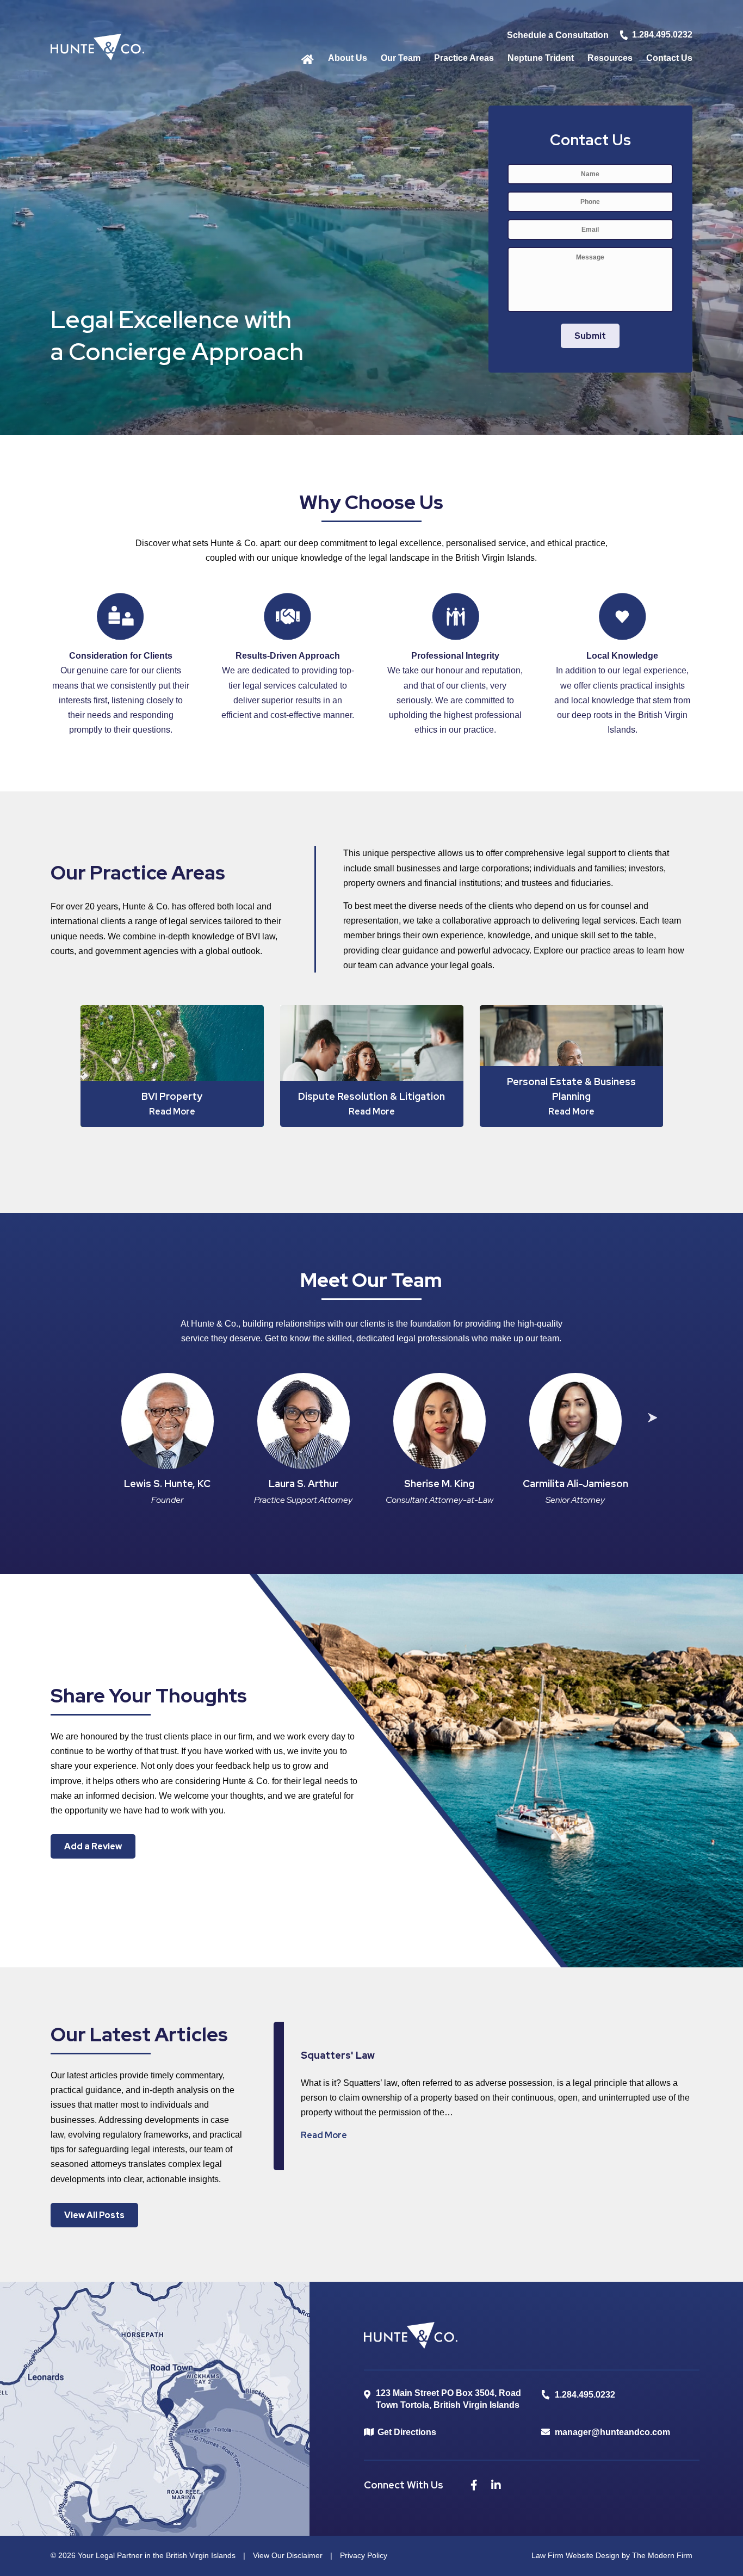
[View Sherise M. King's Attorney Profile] (439, 1421)
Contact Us (669, 58)
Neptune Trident (541, 58)
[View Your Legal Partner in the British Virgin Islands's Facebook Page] (478, 2487)
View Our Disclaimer (288, 2555)
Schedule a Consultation (558, 35)
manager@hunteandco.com (612, 2432)
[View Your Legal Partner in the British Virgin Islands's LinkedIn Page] (499, 2487)
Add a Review (93, 1846)
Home (308, 58)
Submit (590, 336)
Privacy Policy (364, 2555)
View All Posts (94, 2215)
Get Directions (407, 2432)
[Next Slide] (652, 1419)
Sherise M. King (439, 1484)
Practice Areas (464, 58)
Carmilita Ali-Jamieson (575, 1484)
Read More (324, 2135)
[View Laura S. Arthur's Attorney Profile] (304, 1421)
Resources (610, 58)
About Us (348, 58)
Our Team (401, 58)
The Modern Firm (662, 2555)
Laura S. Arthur (304, 1484)
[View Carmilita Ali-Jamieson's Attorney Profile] (575, 1421)
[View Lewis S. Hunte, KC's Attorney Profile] (168, 1421)
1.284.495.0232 (662, 35)
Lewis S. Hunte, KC (167, 1484)
